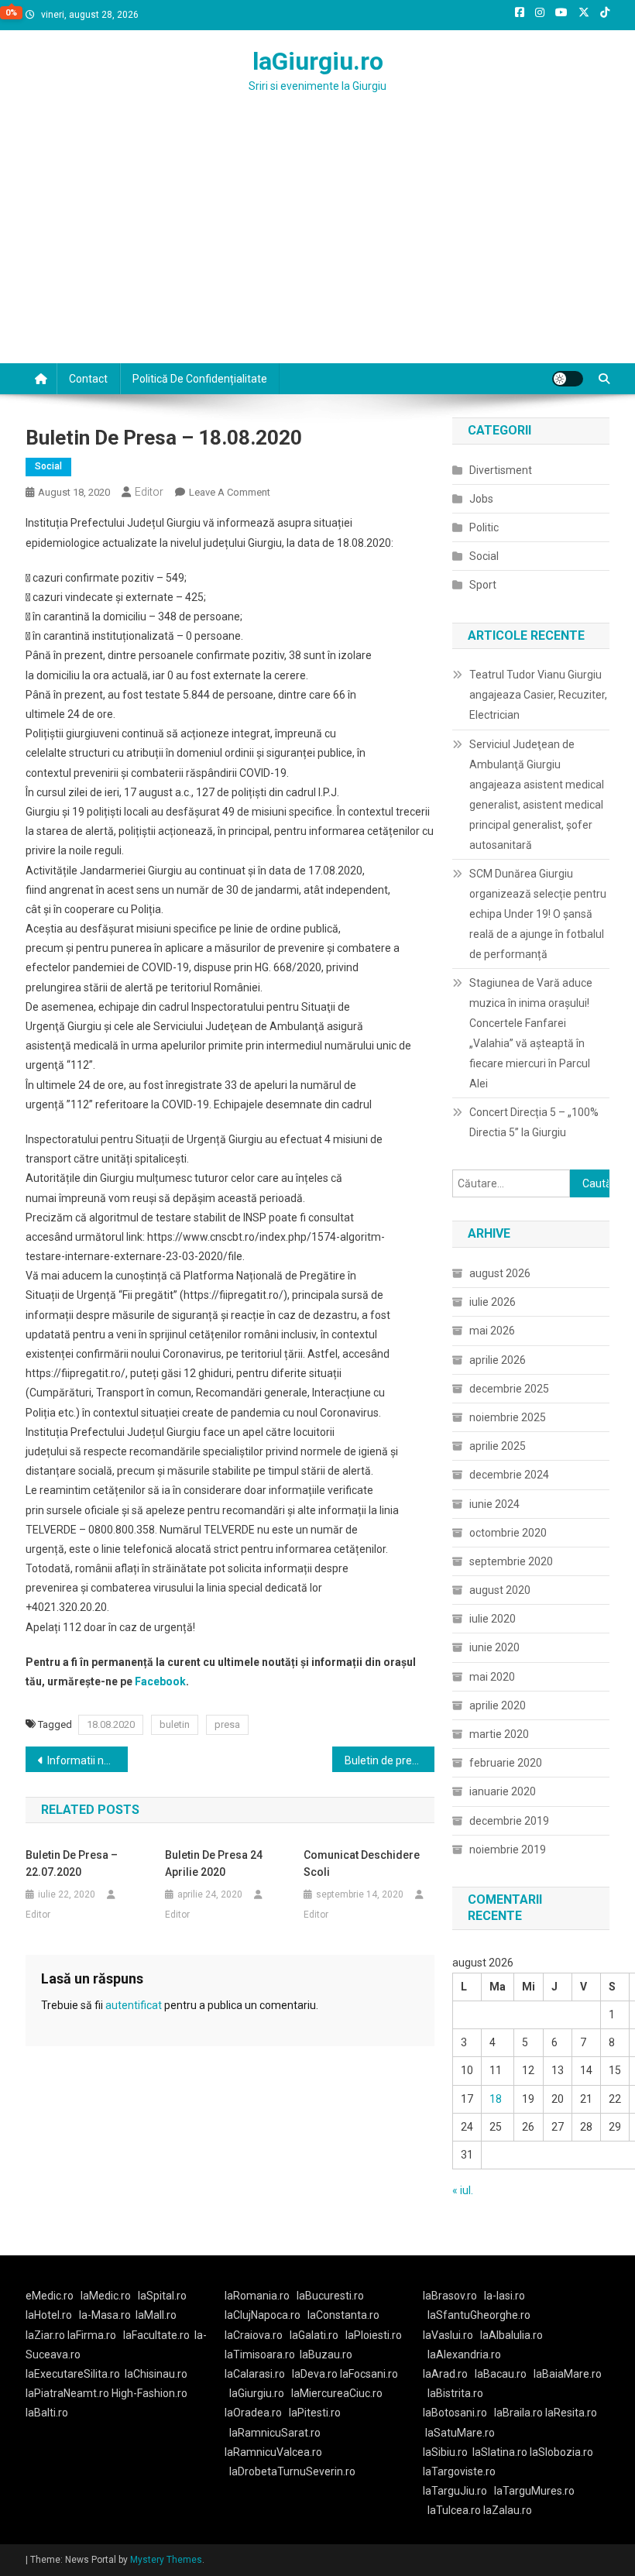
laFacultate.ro (156, 2335)
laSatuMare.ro (460, 2433)
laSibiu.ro (445, 2452)
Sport (483, 585)
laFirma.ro (92, 2335)
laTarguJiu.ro (458, 2491)
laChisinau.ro (156, 2374)
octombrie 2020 (508, 1533)
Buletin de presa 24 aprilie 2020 (214, 1863)
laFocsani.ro (368, 2374)
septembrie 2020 (511, 1561)
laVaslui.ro (451, 2335)
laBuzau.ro (326, 2354)
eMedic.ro (50, 2296)
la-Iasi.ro (505, 2296)
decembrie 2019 (509, 1821)
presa (227, 1724)
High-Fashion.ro (149, 2393)
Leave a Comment (230, 492)
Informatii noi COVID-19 (88, 1760)
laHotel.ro (49, 2315)
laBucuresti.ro (330, 2296)
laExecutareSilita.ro (73, 2374)
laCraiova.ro (254, 2335)
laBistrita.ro (455, 2393)
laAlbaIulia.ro (511, 2335)
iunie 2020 (494, 1647)
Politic (484, 527)
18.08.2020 (111, 1724)
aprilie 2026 (498, 1360)
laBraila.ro (518, 2413)
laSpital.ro (162, 2296)
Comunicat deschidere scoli (362, 1863)
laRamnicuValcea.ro (273, 2452)
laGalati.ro (314, 2335)
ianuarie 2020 (503, 1791)
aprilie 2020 (498, 1705)
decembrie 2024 (509, 1475)
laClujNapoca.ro (263, 2315)
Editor (149, 492)
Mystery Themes (166, 2560)
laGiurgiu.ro (318, 61)
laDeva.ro (315, 2374)
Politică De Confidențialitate (200, 379)
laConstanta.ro (343, 2315)
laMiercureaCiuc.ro (337, 2393)
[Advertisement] (317, 247)
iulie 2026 (493, 1302)
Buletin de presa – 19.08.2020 (390, 1760)
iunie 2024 (494, 1504)
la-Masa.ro (105, 2315)
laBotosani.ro (455, 2413)
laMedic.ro (107, 2296)
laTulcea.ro (455, 2510)
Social (48, 466)
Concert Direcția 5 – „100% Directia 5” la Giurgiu (534, 1122)
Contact (88, 379)
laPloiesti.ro (374, 2335)
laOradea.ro (253, 2413)
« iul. (463, 2190)
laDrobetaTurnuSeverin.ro (292, 2471)
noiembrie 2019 (508, 1850)
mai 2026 (492, 1331)
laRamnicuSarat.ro (275, 2433)
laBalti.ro (47, 2413)
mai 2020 (492, 1677)
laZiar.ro (46, 2335)
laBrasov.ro (450, 2296)
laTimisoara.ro (260, 2354)
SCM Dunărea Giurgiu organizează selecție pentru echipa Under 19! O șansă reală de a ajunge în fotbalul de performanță (538, 914)
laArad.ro (445, 2374)
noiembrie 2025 (508, 1417)
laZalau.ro (508, 2510)
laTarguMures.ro (534, 2491)
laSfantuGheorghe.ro (479, 2315)
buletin (175, 1724)
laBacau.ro (501, 2374)
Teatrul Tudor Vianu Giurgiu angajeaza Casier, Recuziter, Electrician (538, 695)
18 (496, 2099)
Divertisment (501, 470)
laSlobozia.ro (561, 2452)
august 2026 (500, 1273)
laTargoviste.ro (459, 2471)
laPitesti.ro (315, 2413)
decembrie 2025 (509, 1389)
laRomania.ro (257, 2296)
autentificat (134, 2005)
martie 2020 (499, 1734)
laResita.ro (571, 2413)
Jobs (481, 499)
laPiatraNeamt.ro (67, 2393)
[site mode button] (568, 379)
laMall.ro (156, 2315)
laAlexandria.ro (464, 2354)
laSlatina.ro (500, 2452)
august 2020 (500, 1590)
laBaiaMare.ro (568, 2374)
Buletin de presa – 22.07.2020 (72, 1863)
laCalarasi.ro (255, 2374)
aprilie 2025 (498, 1446)
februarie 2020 (506, 1763)
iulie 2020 (493, 1619)
